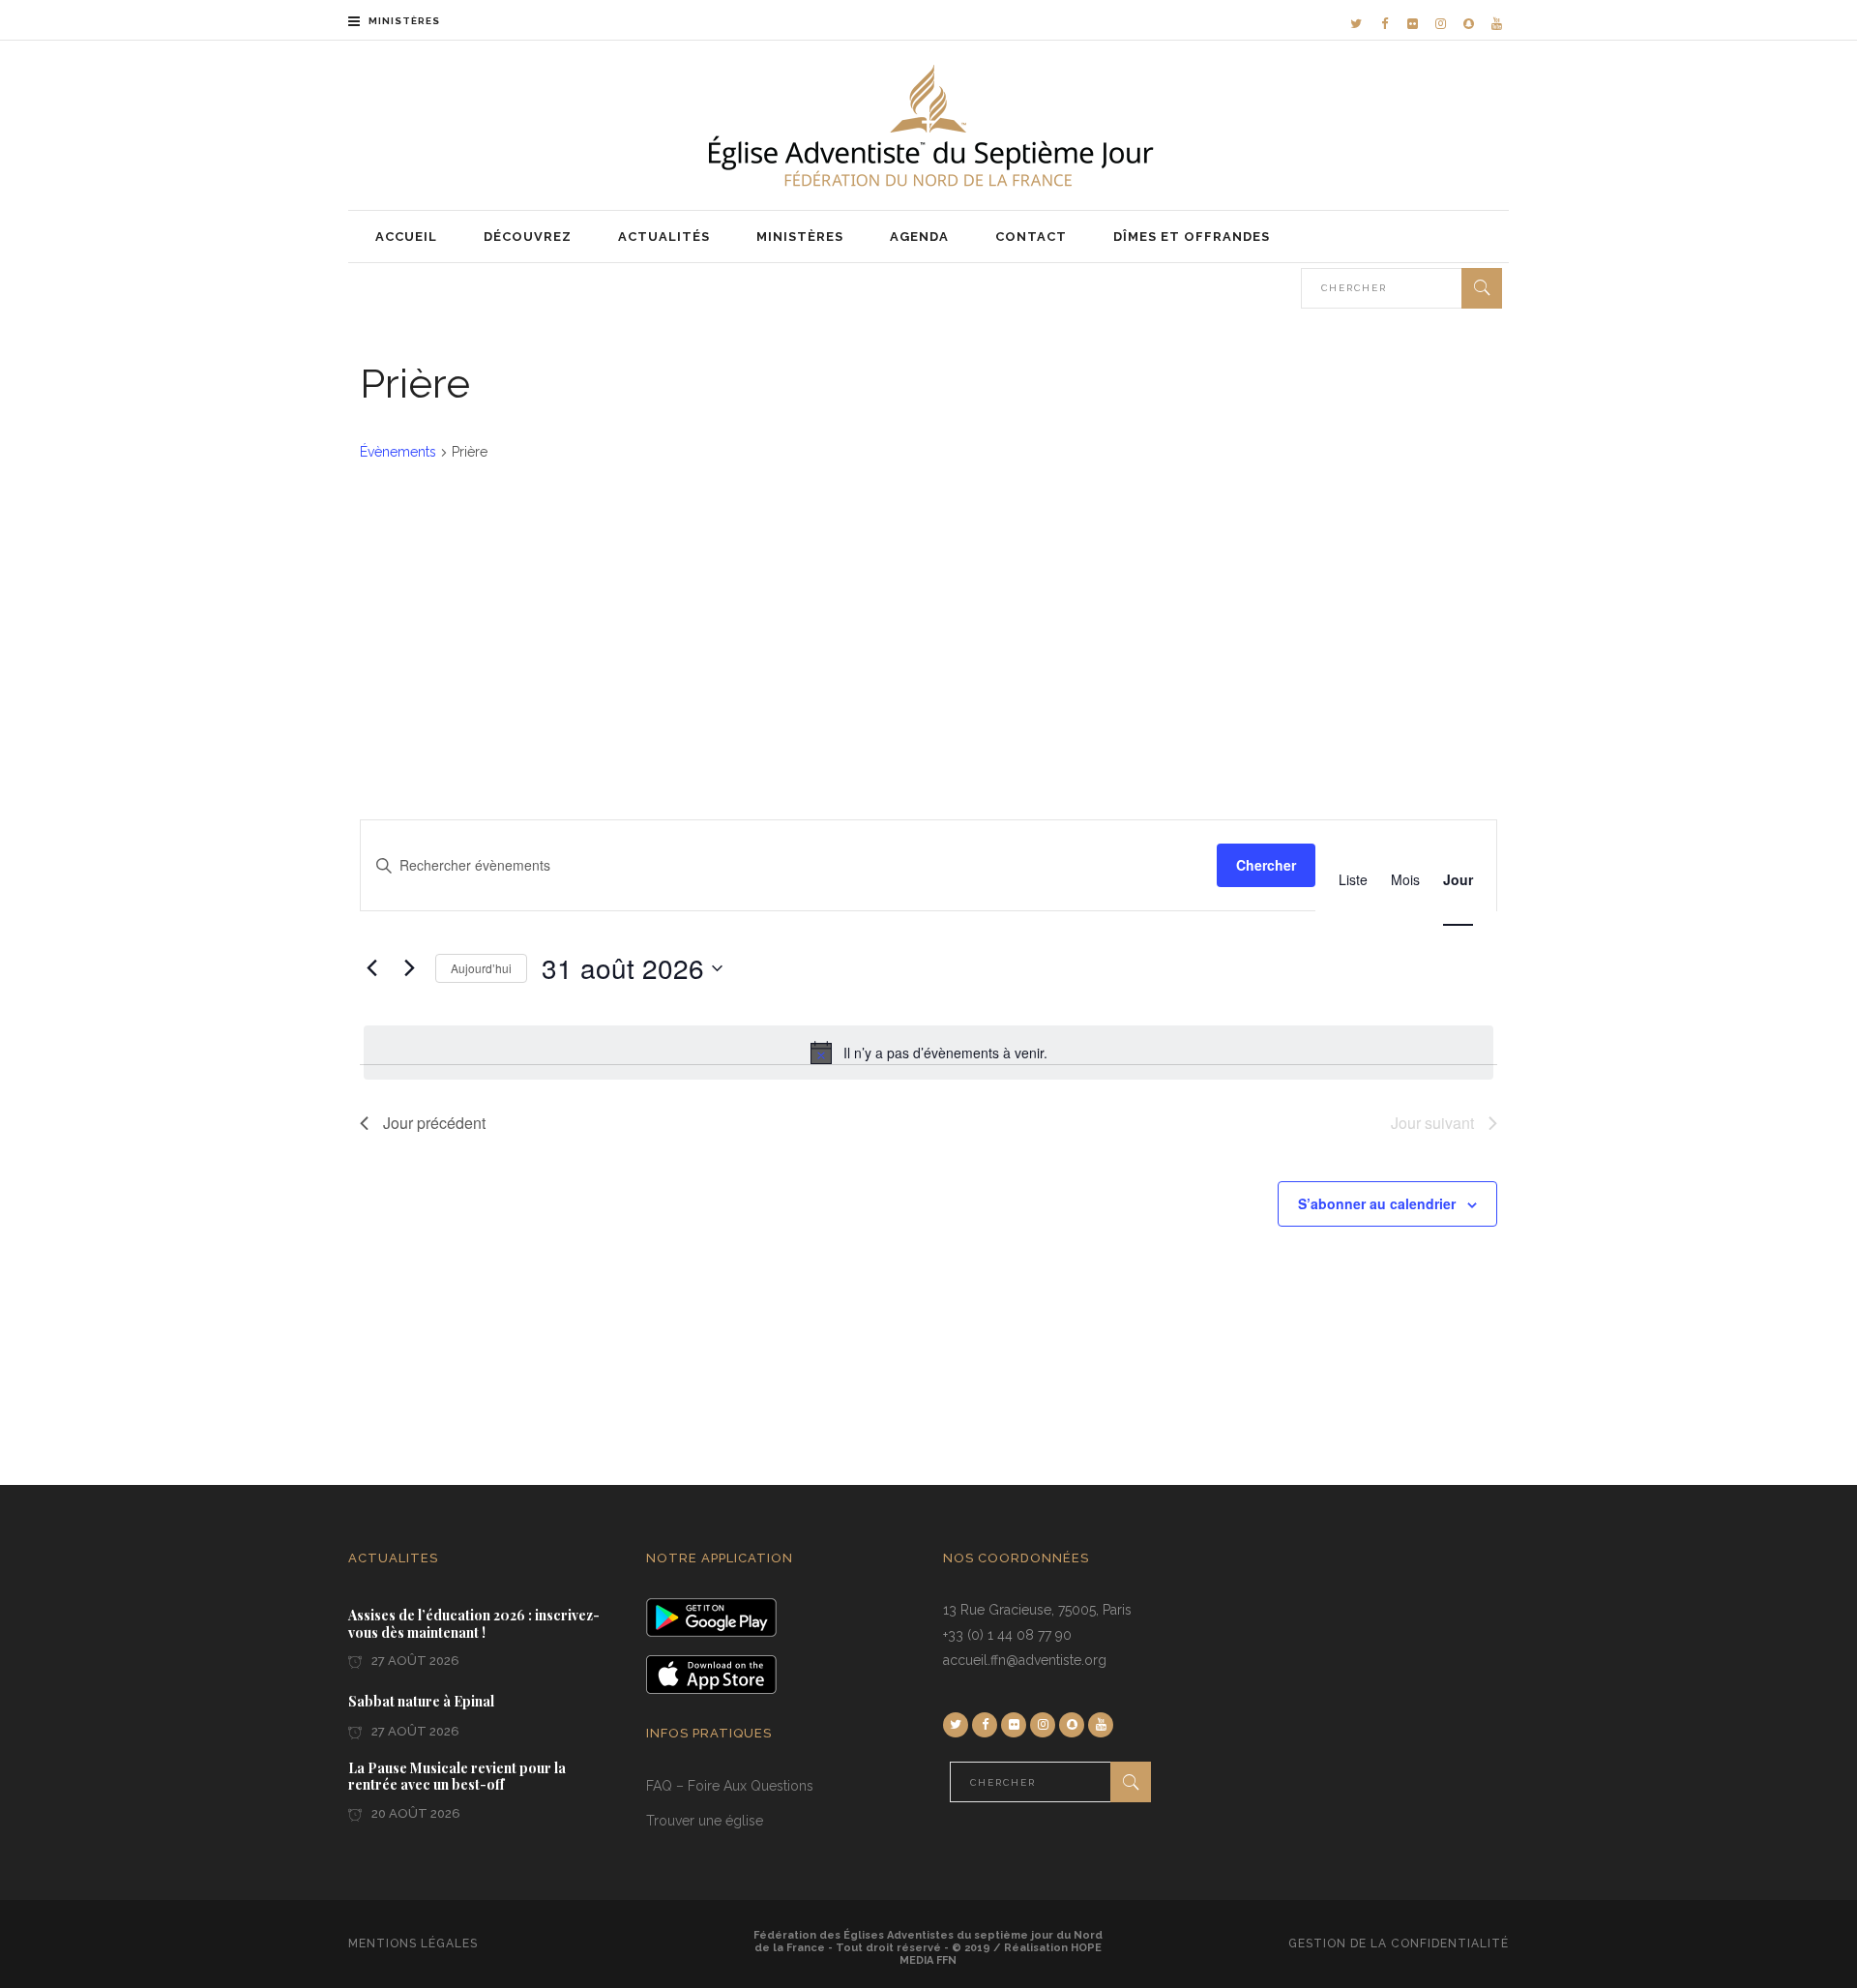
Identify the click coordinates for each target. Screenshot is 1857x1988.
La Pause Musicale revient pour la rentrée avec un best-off (457, 1777)
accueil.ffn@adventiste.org (1025, 1660)
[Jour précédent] (371, 968)
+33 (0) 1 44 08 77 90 (1007, 1635)
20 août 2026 (414, 1813)
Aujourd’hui (481, 968)
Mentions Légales (413, 1943)
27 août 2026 (414, 1661)
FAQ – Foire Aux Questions (730, 1786)
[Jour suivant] (409, 968)
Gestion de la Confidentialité (1399, 1943)
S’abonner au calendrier (1377, 1203)
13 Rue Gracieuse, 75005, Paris (1037, 1610)
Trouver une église (705, 1821)
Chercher (1266, 865)
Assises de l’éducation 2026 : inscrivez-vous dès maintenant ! (474, 1624)
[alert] (928, 1053)
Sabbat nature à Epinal (421, 1702)
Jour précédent (434, 1123)
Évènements (398, 452)
